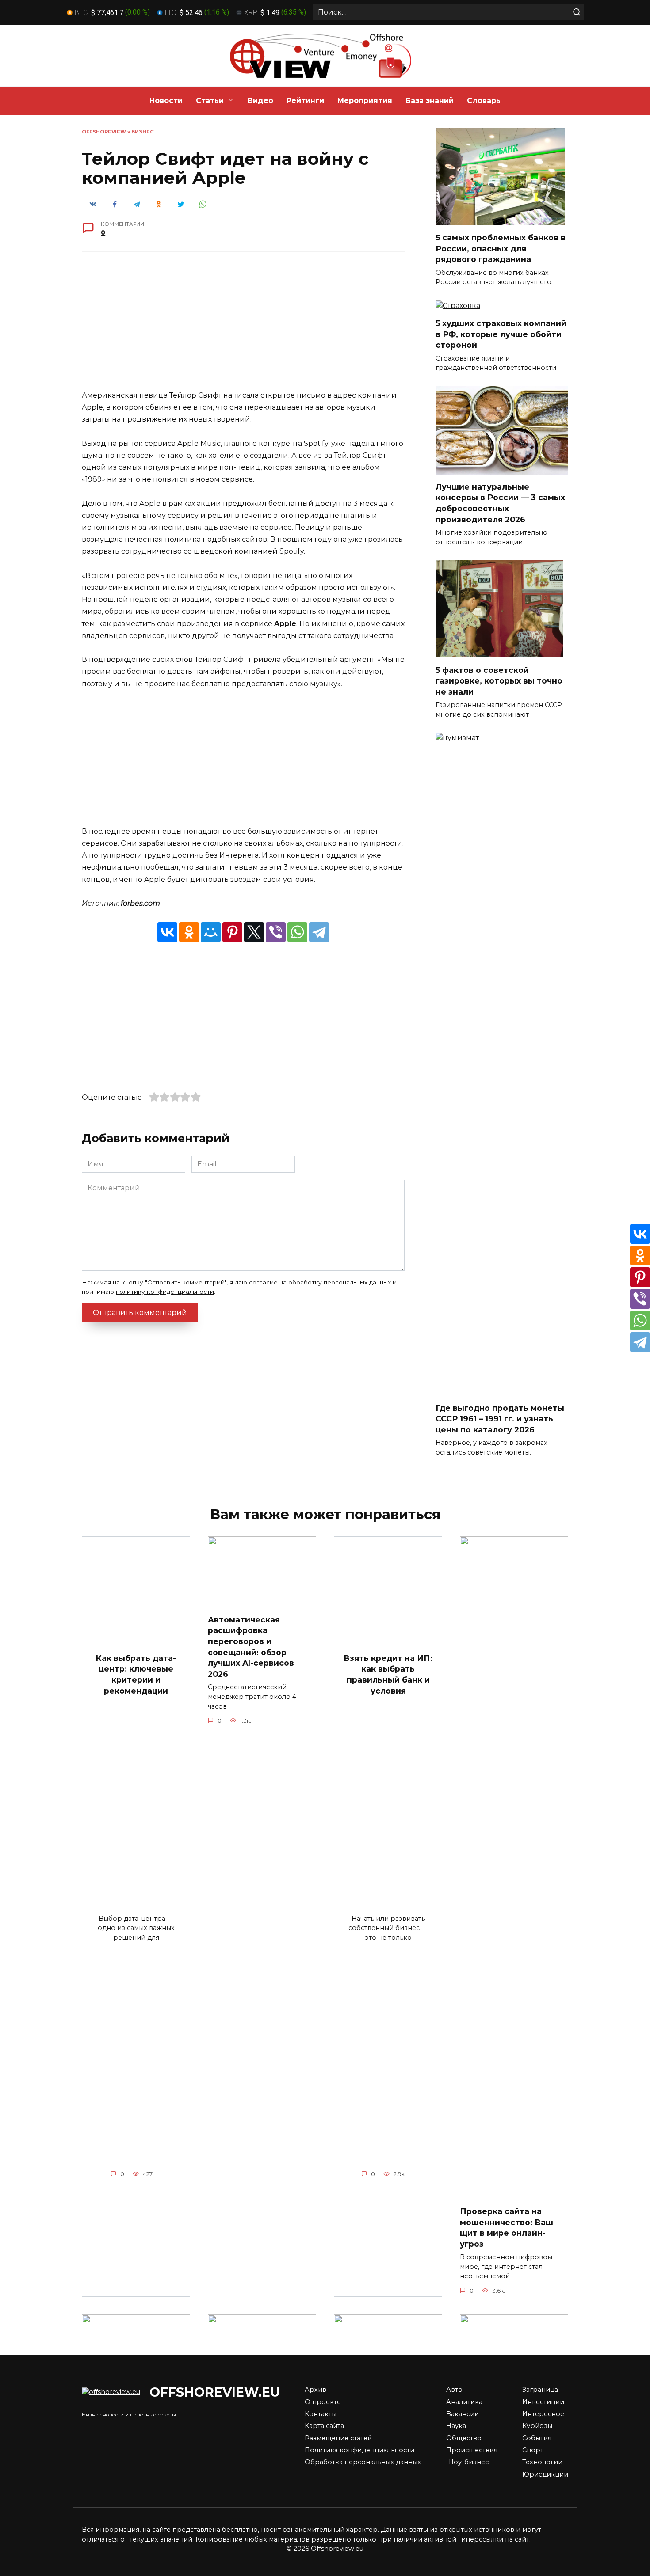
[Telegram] (319, 932)
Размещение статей (338, 2438)
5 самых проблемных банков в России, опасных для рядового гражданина (501, 248)
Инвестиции (543, 2402)
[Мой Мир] (211, 932)
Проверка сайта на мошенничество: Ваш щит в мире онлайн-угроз (507, 2228)
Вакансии (463, 2414)
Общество (464, 2438)
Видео (260, 101)
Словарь (484, 101)
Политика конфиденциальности (359, 2450)
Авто (454, 2390)
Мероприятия (365, 101)
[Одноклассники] (189, 932)
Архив (315, 2390)
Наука (456, 2426)
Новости (166, 101)
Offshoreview (104, 132)
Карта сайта (324, 2426)
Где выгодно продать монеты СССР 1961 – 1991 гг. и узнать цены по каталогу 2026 (500, 1418)
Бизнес (143, 132)
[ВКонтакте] (167, 932)
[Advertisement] (243, 327)
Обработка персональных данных (363, 2462)
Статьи (210, 101)
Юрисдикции (545, 2474)
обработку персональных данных (340, 1282)
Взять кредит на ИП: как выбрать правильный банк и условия (388, 1674)
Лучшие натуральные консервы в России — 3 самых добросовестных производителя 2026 (500, 503)
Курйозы (537, 2426)
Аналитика (464, 2402)
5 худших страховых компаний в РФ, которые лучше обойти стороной (501, 334)
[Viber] (276, 932)
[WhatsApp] (297, 932)
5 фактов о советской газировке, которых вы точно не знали (499, 680)
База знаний (430, 101)
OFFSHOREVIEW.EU (215, 2392)
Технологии (542, 2462)
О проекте (323, 2402)
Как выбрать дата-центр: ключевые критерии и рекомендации (136, 1674)
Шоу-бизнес (467, 2462)
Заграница (540, 2390)
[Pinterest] (232, 932)
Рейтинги (305, 101)
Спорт (533, 2450)
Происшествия (472, 2450)
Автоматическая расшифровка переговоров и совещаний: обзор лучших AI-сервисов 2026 (251, 1647)
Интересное (543, 2414)
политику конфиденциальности (165, 1292)
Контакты (321, 2414)
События (537, 2438)
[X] (254, 932)
